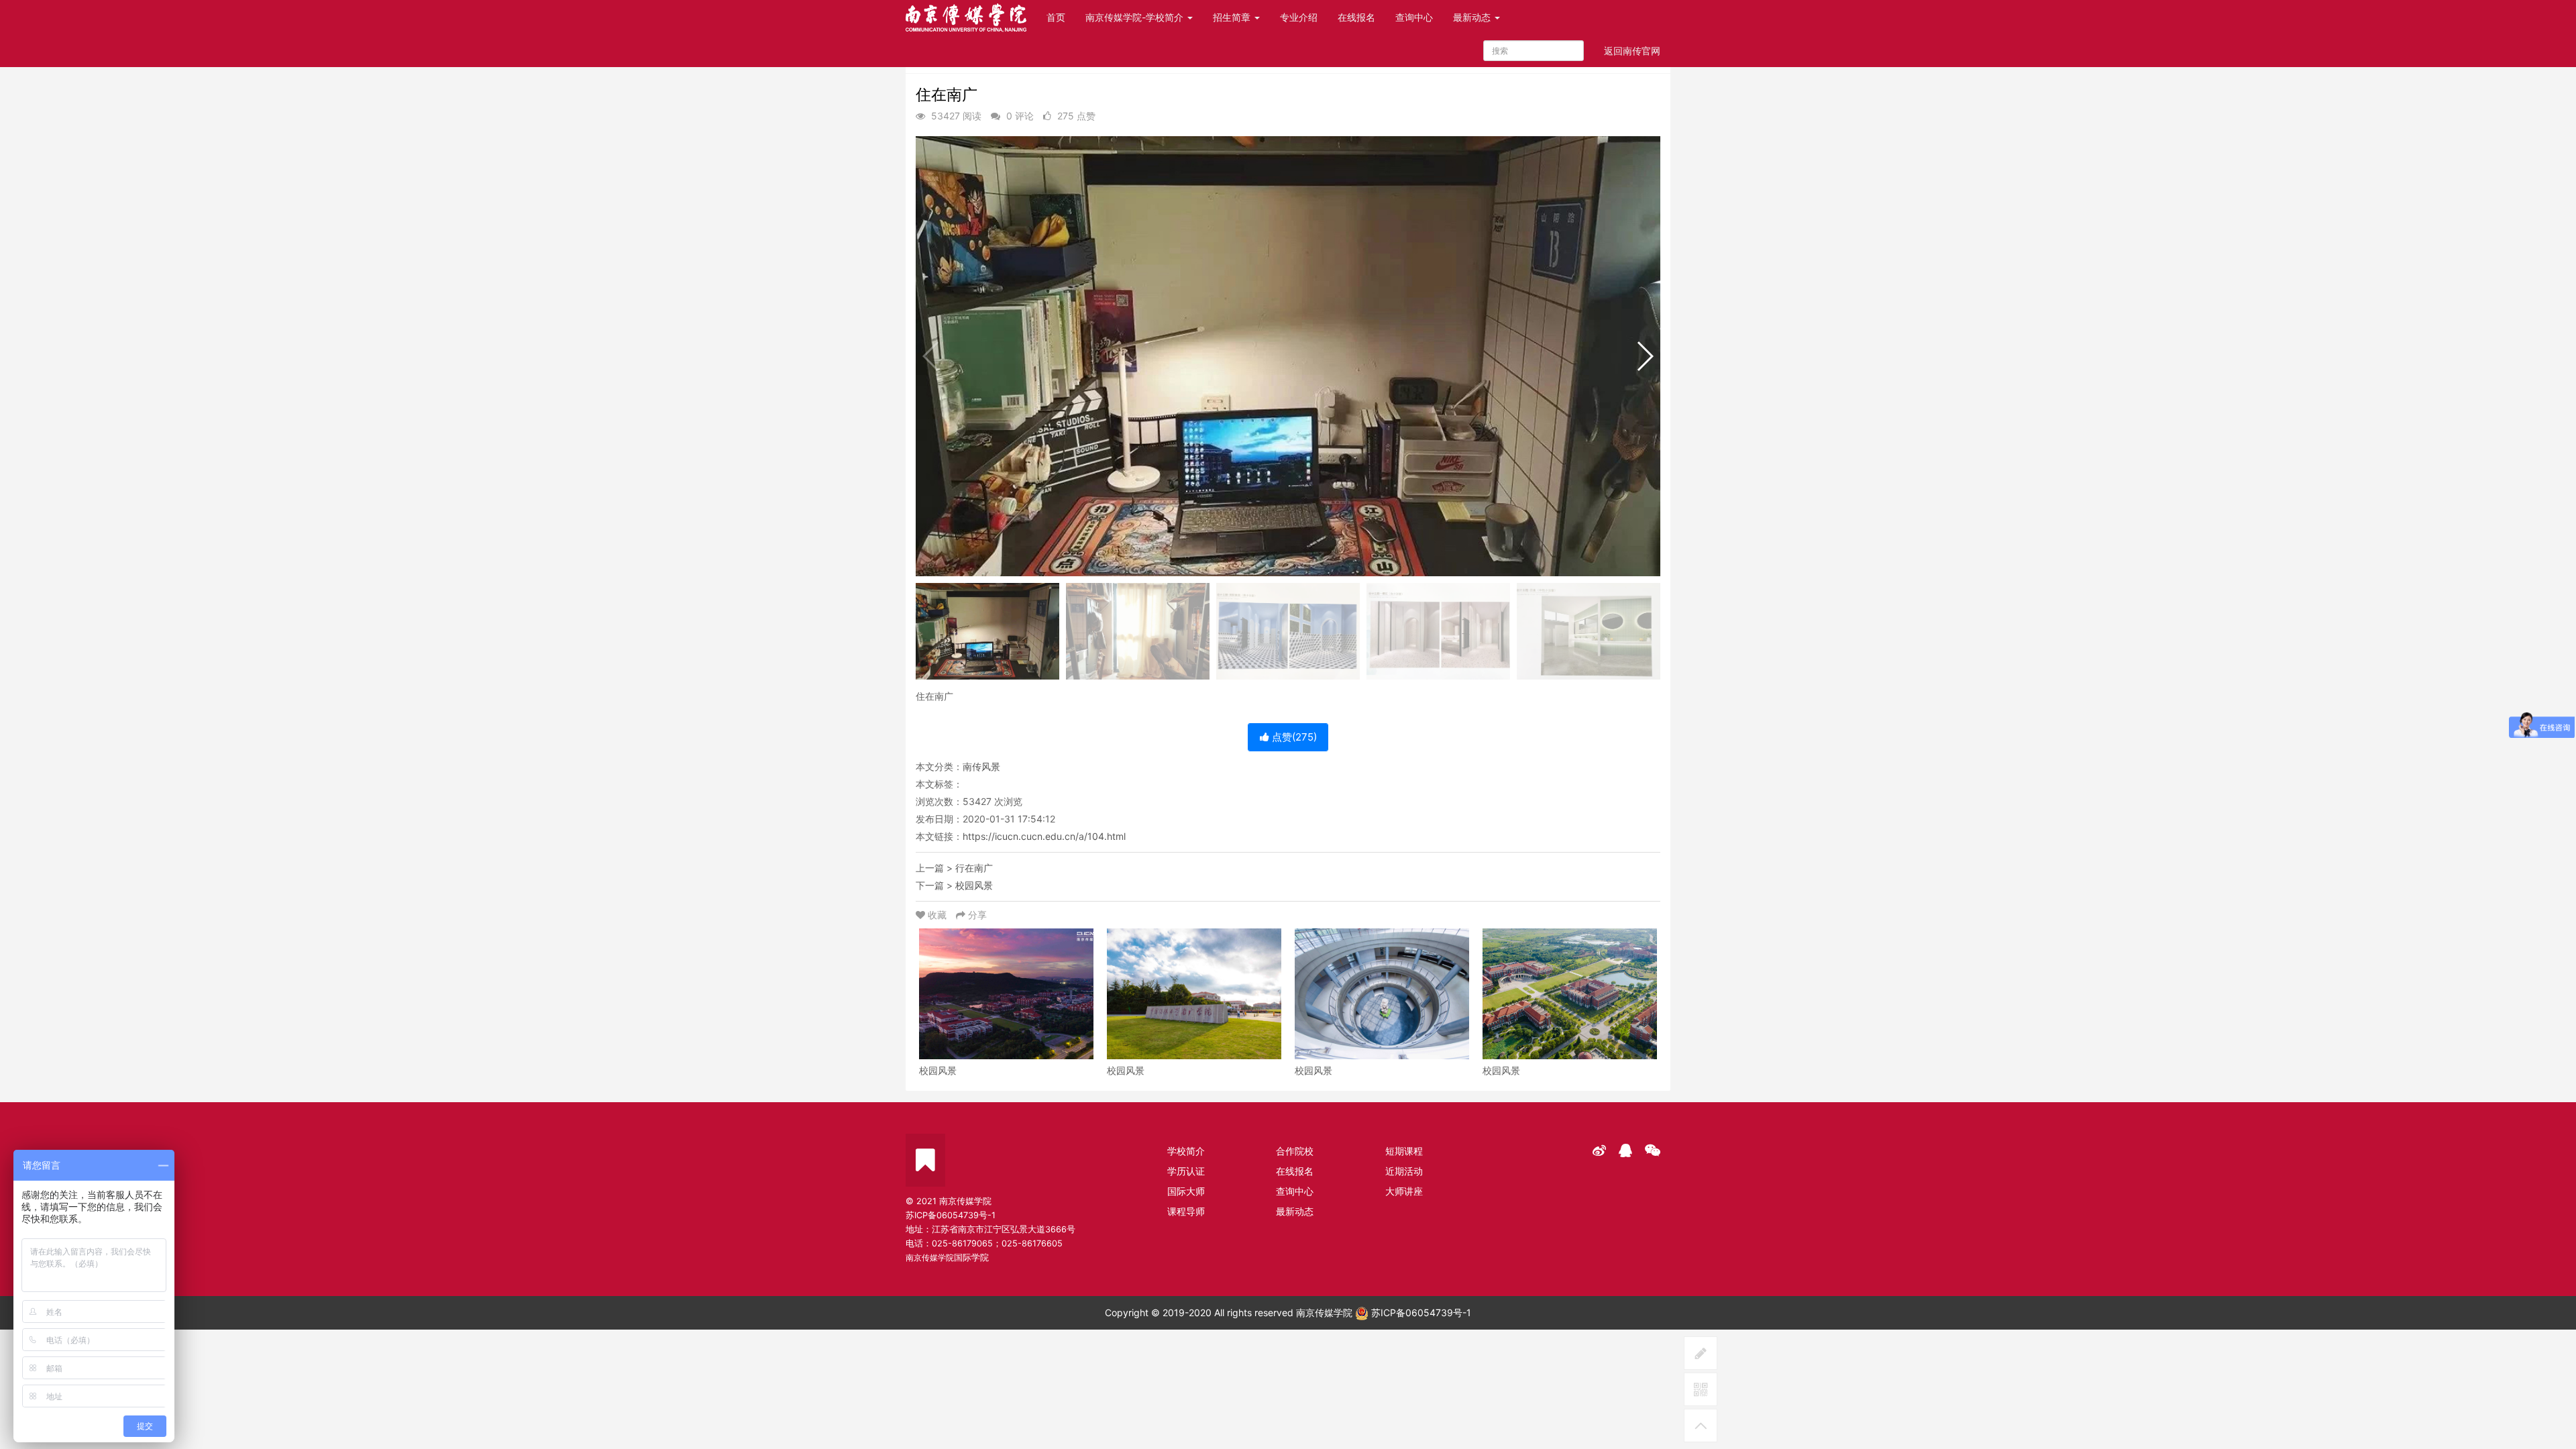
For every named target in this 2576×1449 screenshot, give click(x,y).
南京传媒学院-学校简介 (1136, 17)
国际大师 (1186, 1191)
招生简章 (1233, 17)
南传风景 (981, 766)
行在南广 (974, 868)
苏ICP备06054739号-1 (1420, 1312)
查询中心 (1414, 17)
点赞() (1293, 737)
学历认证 (1186, 1171)
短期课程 (1404, 1151)
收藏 (937, 915)
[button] (1645, 356)
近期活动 (1404, 1171)
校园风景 (974, 885)
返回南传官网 (1632, 51)
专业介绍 (1299, 17)
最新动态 (1473, 17)
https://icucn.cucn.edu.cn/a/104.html (1044, 836)
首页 (1056, 17)
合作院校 (1295, 1151)
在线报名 (1356, 17)
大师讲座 (1404, 1191)
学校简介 (1186, 1151)
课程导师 (1186, 1211)
